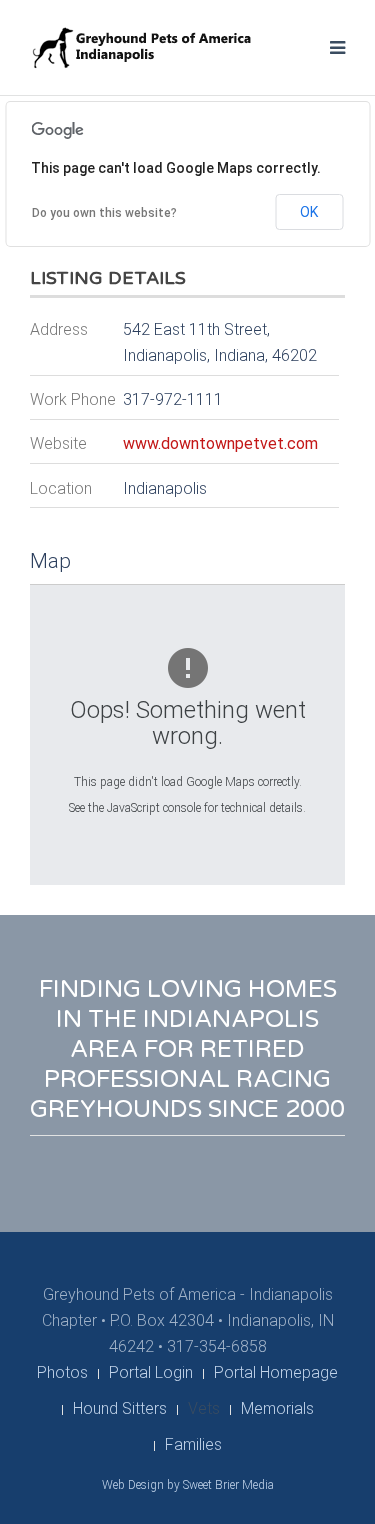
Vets (204, 1408)
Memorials (277, 1408)
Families (193, 1444)
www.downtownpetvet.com (220, 443)
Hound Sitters (120, 1408)
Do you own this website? (104, 213)
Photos (62, 1372)
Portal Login (151, 1372)
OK (309, 212)
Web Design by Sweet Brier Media (188, 1485)
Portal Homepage (276, 1372)
